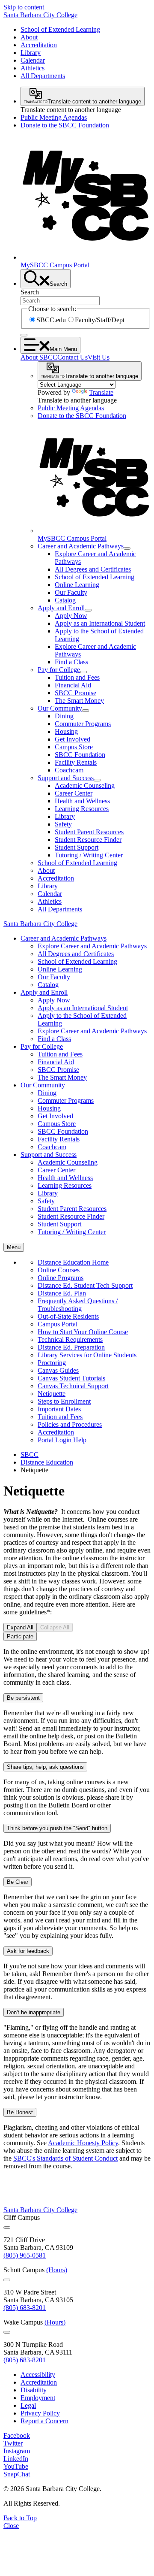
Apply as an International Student (100, 623)
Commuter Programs (83, 724)
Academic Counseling (85, 786)
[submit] (24, 335)
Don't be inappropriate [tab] (34, 2012)
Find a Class (71, 662)
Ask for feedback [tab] (28, 1951)
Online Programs (61, 1278)
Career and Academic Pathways (81, 546)
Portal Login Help (62, 1440)
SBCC (30, 1454)
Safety (63, 824)
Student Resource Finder (88, 840)
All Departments (43, 76)
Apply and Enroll (61, 608)
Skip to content (24, 7)
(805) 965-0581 (25, 2255)
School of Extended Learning (60, 29)
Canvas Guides (58, 1370)
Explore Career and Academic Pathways (92, 946)
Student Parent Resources (89, 832)
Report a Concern (44, 2421)
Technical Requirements (70, 1339)
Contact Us (73, 357)
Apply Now (71, 616)
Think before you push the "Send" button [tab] (57, 1828)
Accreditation (39, 45)
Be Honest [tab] (20, 2112)
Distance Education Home (73, 1262)
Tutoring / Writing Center (89, 855)
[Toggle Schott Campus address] (7, 2280)
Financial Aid (73, 685)
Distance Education (47, 1462)
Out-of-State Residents (68, 1316)
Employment (38, 2398)
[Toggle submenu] (127, 548)
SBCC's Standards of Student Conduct (65, 2158)
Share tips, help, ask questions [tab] (45, 1767)
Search (30, 292)
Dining (64, 716)
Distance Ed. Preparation (71, 1347)
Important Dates (59, 1409)
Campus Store (74, 747)
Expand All (20, 1627)
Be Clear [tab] (18, 1882)
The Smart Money (79, 701)
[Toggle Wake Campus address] (7, 2332)
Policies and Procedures (70, 1424)
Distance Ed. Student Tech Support (85, 1285)
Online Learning (77, 585)
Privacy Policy (40, 2413)
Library (31, 53)
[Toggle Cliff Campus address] (7, 2228)
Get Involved (73, 739)
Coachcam (69, 770)
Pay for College (59, 670)
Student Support (77, 847)
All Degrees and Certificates (93, 569)
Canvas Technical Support (73, 1386)
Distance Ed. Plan (62, 1293)
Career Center (74, 793)
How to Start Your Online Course (83, 1332)
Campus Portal (58, 1324)
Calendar (33, 60)
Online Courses (59, 1270)
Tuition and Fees (77, 677)
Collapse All (55, 1627)
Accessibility (38, 2375)
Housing (66, 731)
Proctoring (52, 1363)
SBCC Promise (76, 693)
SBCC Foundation (80, 755)
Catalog (65, 600)
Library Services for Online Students (87, 1355)
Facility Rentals (76, 762)
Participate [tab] (20, 1636)
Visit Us (99, 357)
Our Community (60, 708)
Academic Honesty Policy (83, 2143)
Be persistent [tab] (23, 1698)
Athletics (33, 68)
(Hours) (57, 2270)
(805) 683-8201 (25, 2308)
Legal (28, 2405)
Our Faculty (71, 592)
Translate (101, 392)
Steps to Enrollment (64, 1401)
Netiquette (52, 1394)
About (29, 37)
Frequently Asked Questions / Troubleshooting (78, 1305)
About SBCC (39, 357)
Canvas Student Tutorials (71, 1378)
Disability (34, 2390)
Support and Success (66, 778)
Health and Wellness (82, 801)
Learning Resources (82, 809)
